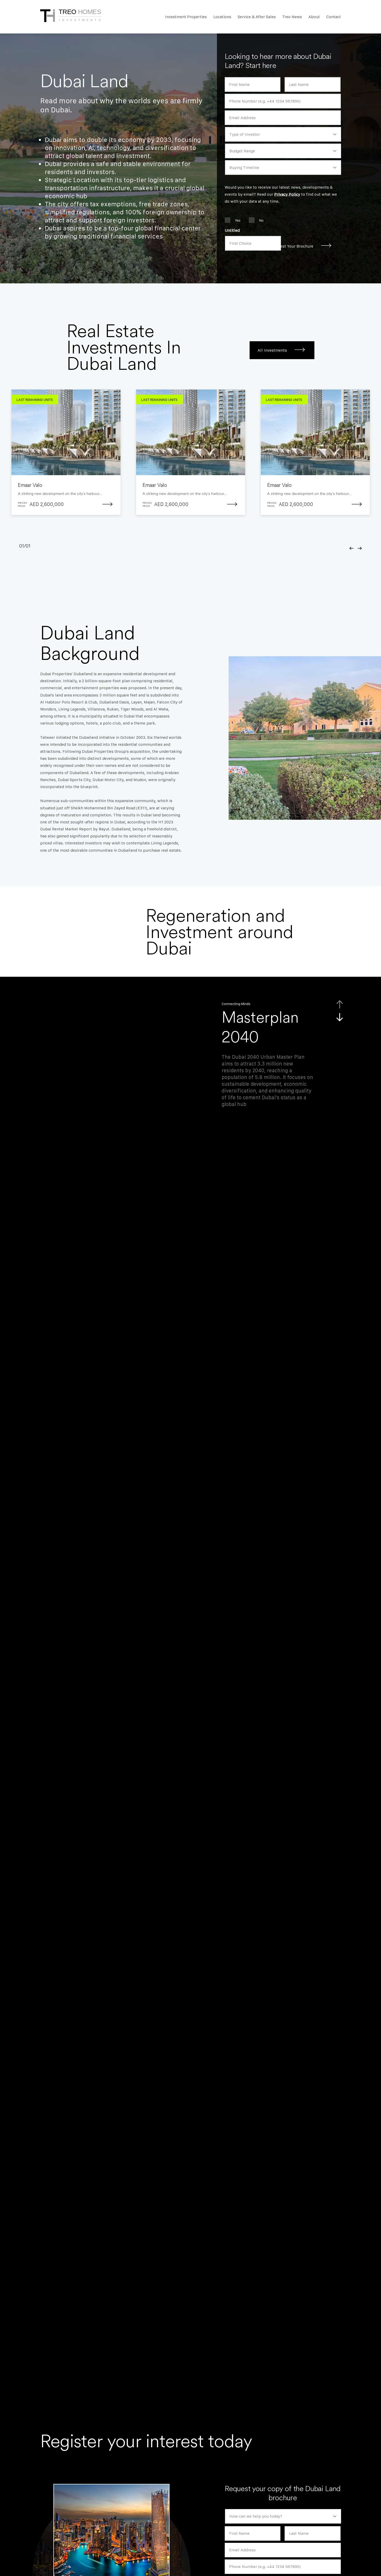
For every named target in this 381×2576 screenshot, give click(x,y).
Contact (334, 17)
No (261, 220)
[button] (352, 548)
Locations (222, 17)
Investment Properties (186, 17)
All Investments (272, 350)
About (314, 17)
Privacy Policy (287, 194)
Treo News (292, 17)
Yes (238, 220)
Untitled (232, 230)
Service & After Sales (257, 17)
